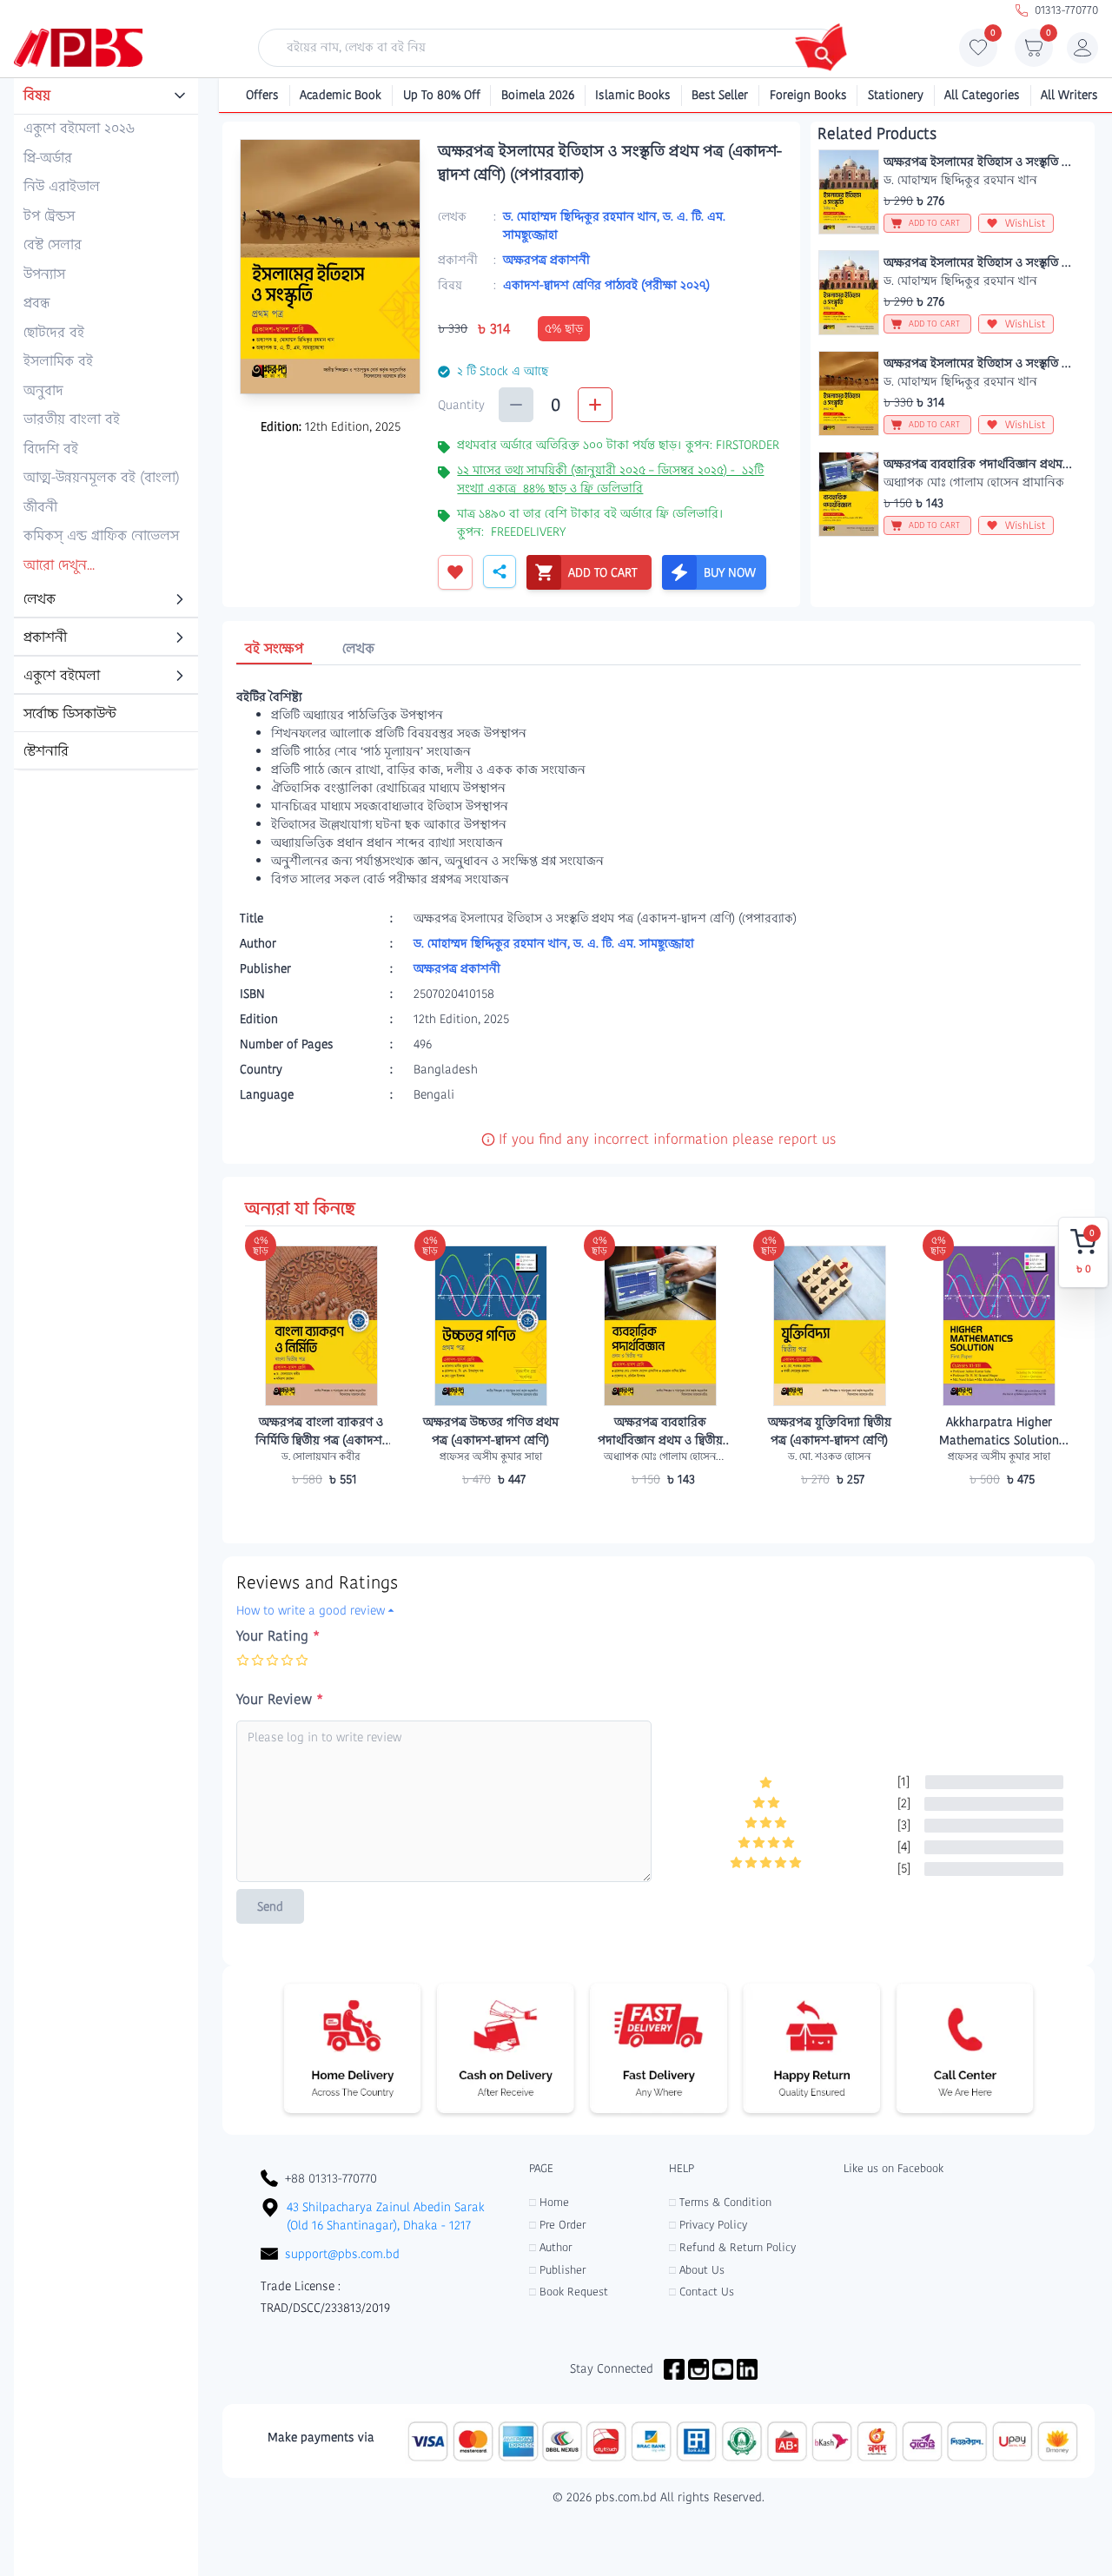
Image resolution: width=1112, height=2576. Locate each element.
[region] (106, 425)
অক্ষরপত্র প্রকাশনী (546, 260)
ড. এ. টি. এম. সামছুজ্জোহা (634, 943)
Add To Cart (321, 1513)
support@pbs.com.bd (342, 2254)
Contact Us (702, 2292)
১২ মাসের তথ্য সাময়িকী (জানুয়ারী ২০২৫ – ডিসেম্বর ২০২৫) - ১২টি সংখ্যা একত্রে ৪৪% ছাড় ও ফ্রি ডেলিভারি (610, 479)
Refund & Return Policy (732, 2247)
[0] (978, 52)
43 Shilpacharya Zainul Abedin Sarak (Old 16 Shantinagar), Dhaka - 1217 (386, 2216)
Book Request (569, 2292)
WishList (1026, 223)
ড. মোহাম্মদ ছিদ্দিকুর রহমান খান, (583, 216)
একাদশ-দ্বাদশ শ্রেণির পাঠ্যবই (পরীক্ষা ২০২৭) (606, 285)
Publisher (557, 2270)
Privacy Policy (708, 2225)
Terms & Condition (720, 2202)
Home (549, 2202)
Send (270, 1906)
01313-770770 (1066, 10)
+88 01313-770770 (331, 2178)
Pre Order (557, 2225)
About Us (697, 2270)
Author (550, 2247)
